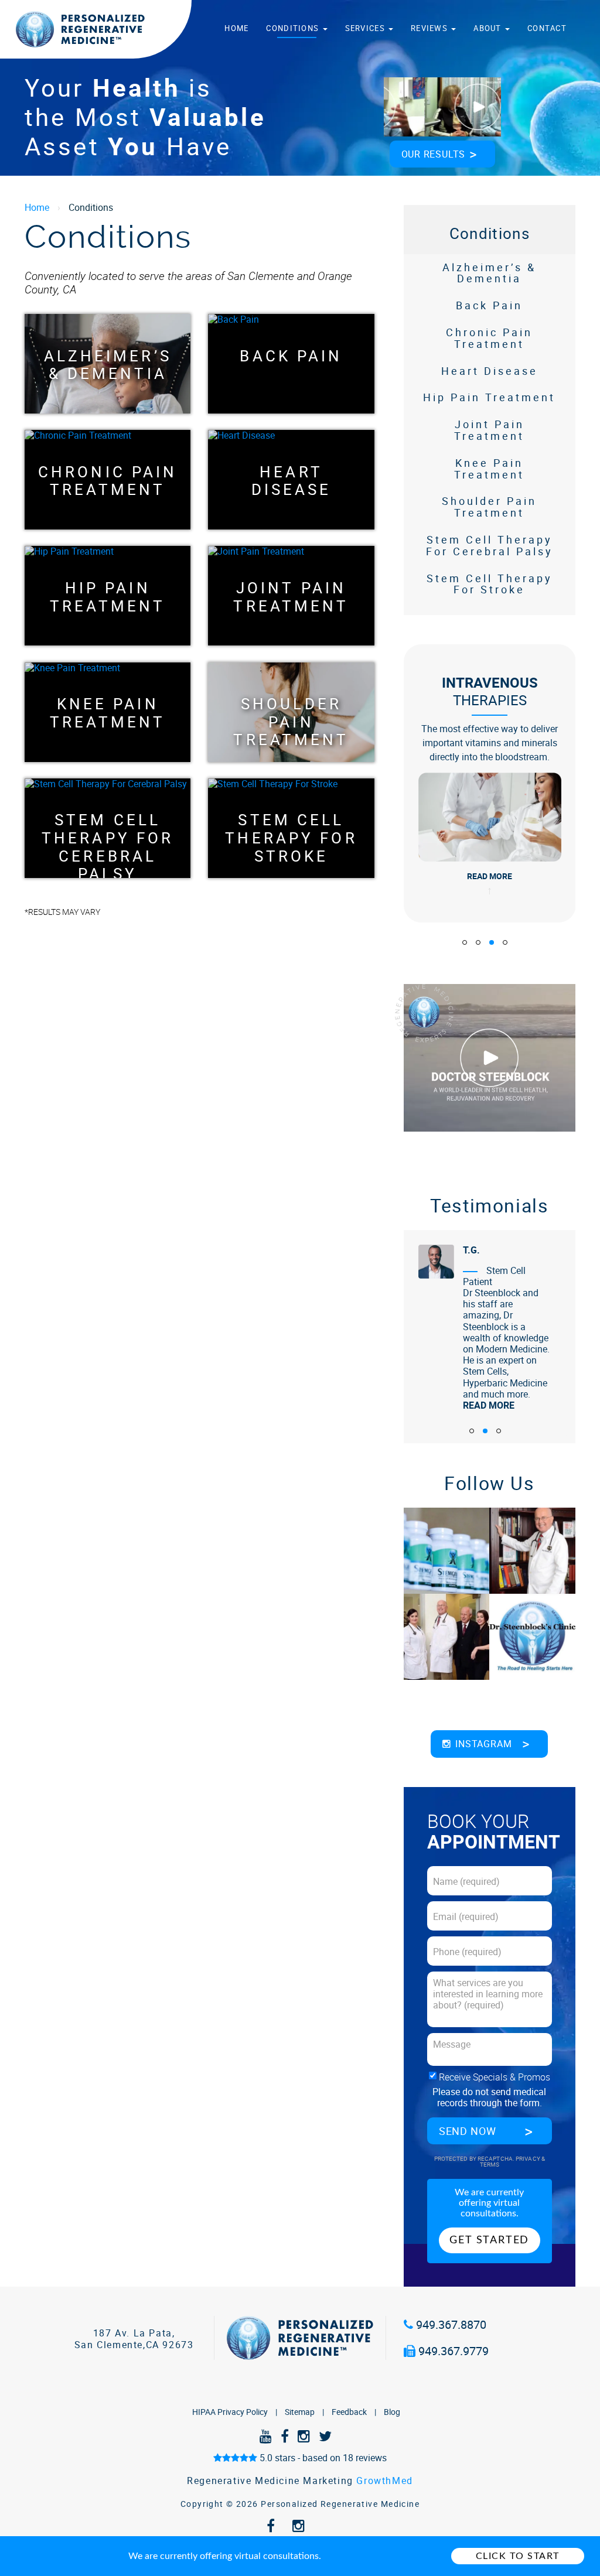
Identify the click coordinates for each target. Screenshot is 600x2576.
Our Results (434, 154)
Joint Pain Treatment (291, 596)
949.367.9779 (452, 2351)
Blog (392, 2412)
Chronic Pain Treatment (108, 480)
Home (236, 28)
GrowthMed (384, 2481)
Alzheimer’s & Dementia (108, 364)
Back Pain (291, 356)
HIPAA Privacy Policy (230, 2412)
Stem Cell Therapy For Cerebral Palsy (108, 828)
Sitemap (300, 2412)
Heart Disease (292, 480)
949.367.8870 (450, 2324)
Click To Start (518, 2556)
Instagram (483, 1744)
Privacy (529, 2159)
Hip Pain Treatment (108, 596)
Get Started (489, 2240)
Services (367, 28)
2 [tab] (478, 942)
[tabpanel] (490, 783)
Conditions (294, 28)
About (489, 28)
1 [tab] (465, 942)
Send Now (468, 2131)
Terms (490, 2165)
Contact (547, 28)
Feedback (349, 2412)
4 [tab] (505, 942)
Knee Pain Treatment (108, 712)
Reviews (430, 28)
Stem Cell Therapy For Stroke (291, 828)
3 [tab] (492, 942)
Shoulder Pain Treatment (291, 712)
